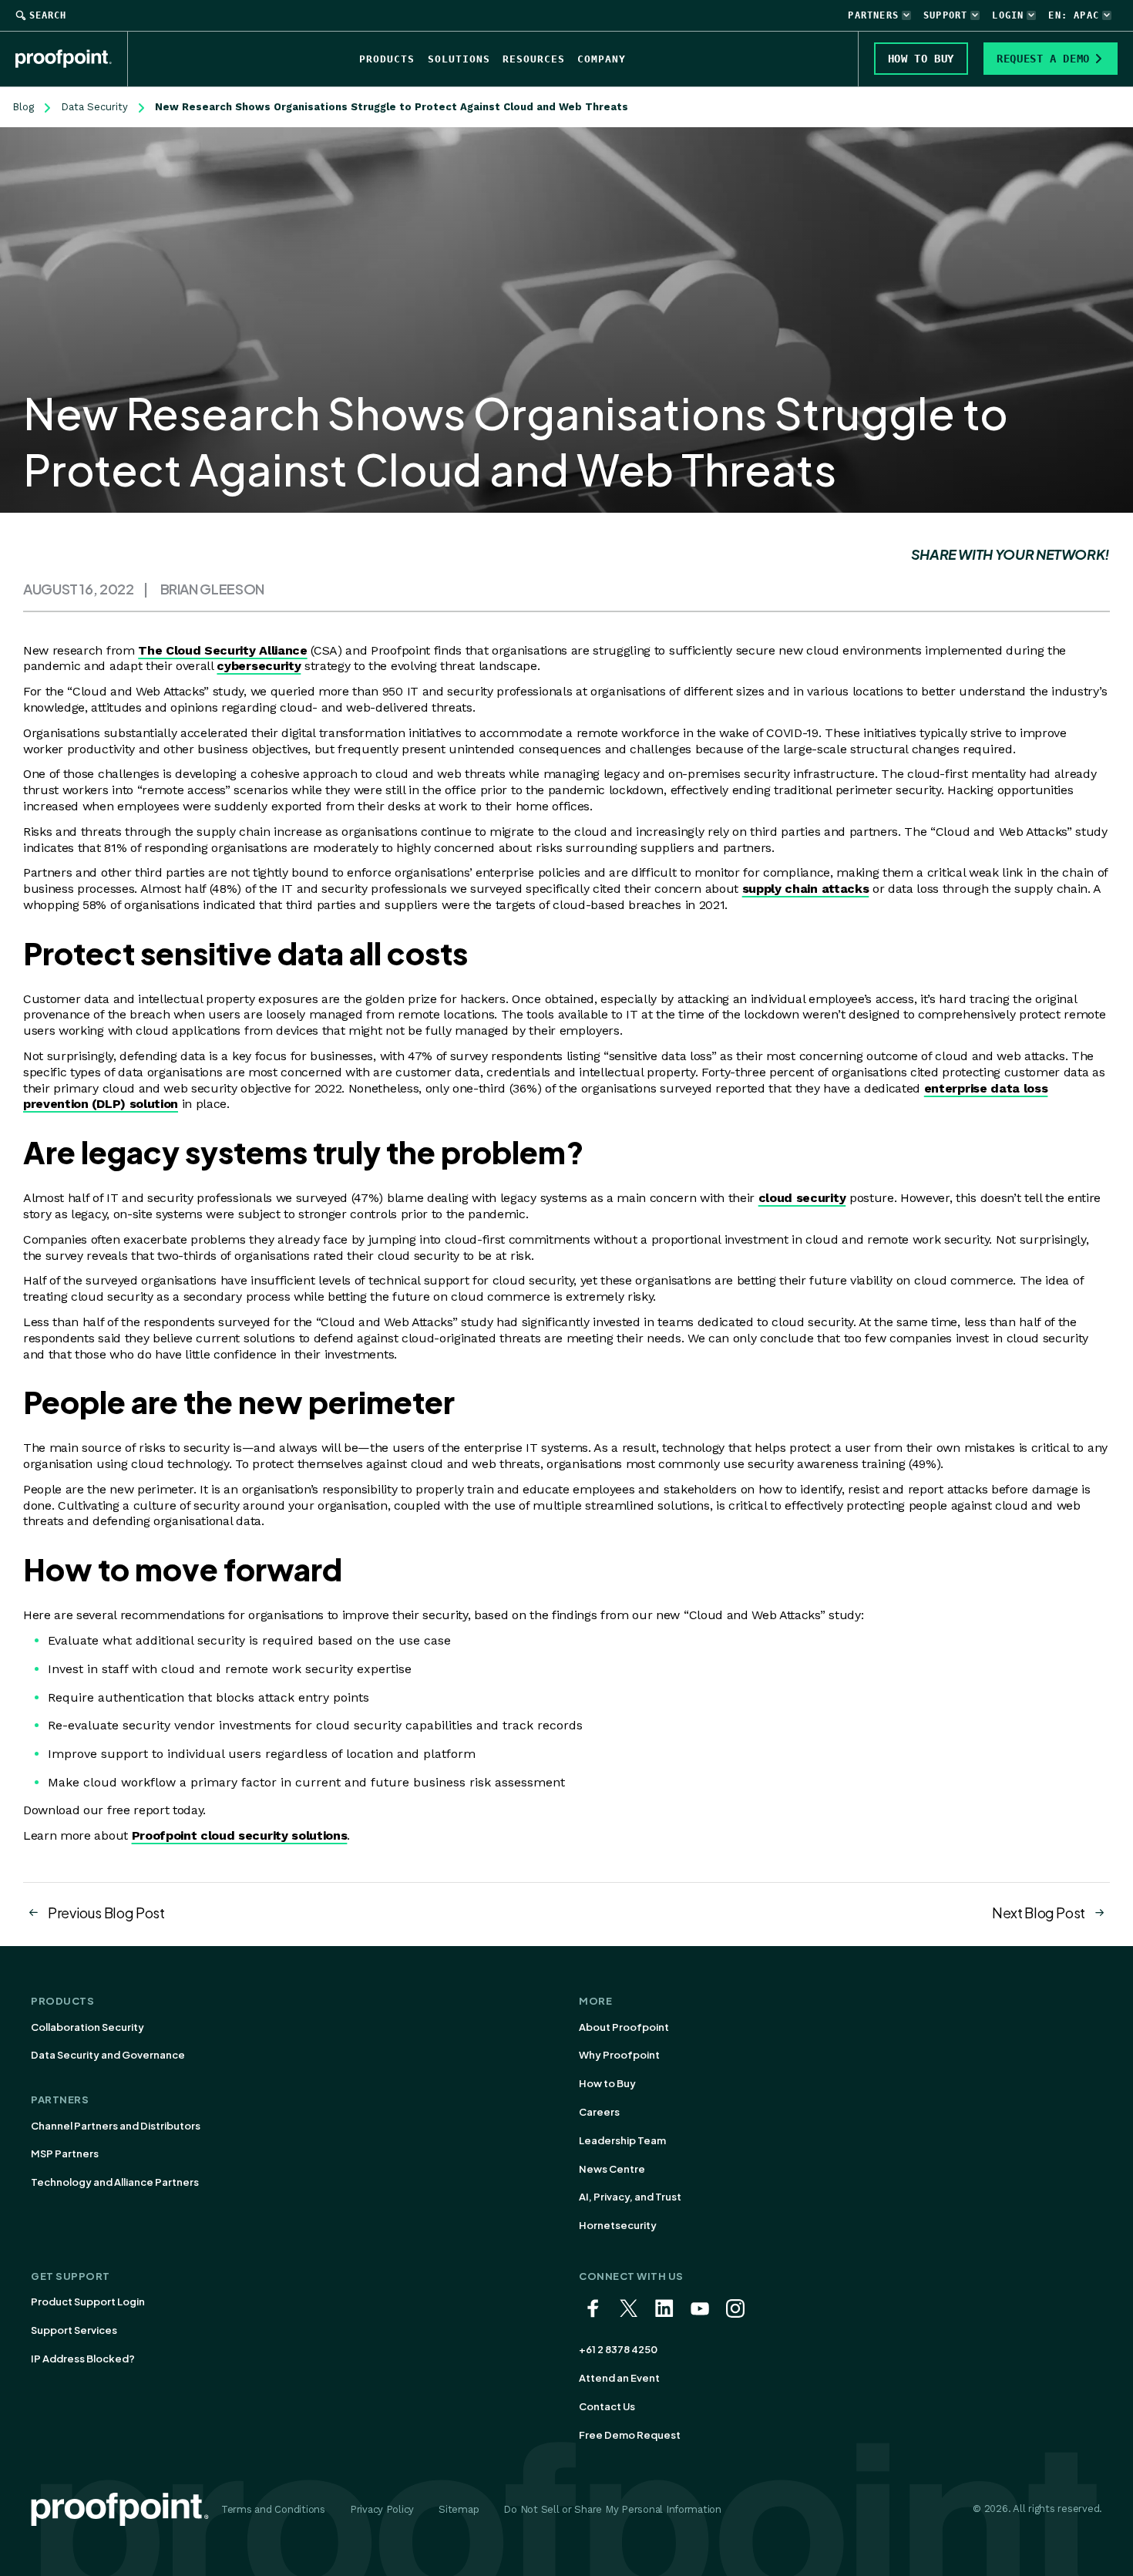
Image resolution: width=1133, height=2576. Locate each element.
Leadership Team (622, 2140)
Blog (23, 107)
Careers (599, 2112)
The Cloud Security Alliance (222, 650)
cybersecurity (259, 666)
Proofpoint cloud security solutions (240, 1835)
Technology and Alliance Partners (115, 2182)
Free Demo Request (630, 2435)
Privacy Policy (382, 2509)
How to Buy (607, 2083)
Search (48, 15)
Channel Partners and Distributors (116, 2126)
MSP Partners (65, 2153)
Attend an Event (619, 2378)
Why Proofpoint (619, 2055)
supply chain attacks (806, 889)
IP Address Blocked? (83, 2359)
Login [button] (1008, 15)
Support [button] (945, 15)
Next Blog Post (1039, 1913)
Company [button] (602, 59)
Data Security (94, 107)
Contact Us (607, 2406)
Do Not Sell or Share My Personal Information (612, 2509)
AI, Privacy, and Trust (630, 2197)
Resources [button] (534, 59)
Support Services (74, 2330)
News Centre (612, 2169)
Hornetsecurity (618, 2225)
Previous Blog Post (106, 1913)
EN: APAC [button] (1074, 15)
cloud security (802, 1198)
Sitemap (459, 2509)
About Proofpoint (624, 2027)
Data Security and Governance (108, 2055)
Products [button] (387, 59)
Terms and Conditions (273, 2509)
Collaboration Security (87, 2027)
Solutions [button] (459, 59)
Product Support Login (88, 2302)
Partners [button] (873, 15)
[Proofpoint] (72, 59)
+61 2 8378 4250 (618, 2349)
